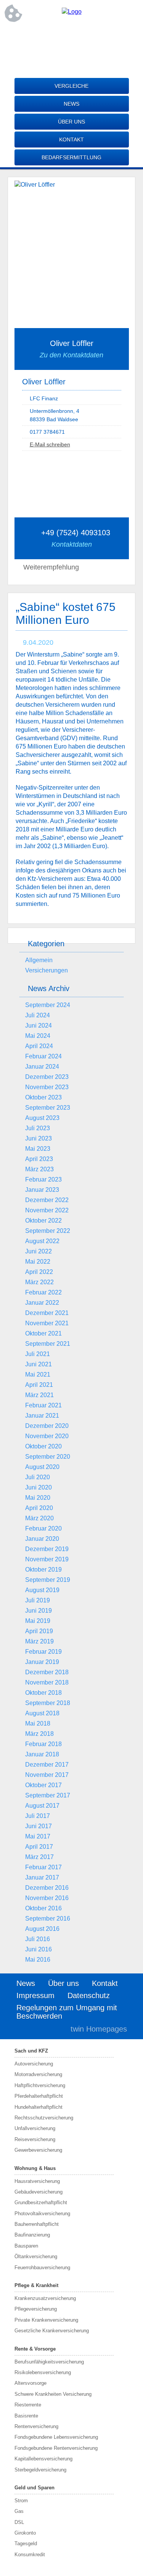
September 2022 (48, 1231)
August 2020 (42, 1467)
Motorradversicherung (38, 2074)
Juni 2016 (39, 1949)
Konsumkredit (30, 2555)
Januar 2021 (42, 1416)
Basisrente (26, 2416)
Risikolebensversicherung (43, 2372)
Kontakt (71, 140)
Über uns (71, 122)
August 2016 (42, 1929)
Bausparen (26, 2246)
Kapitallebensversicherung (43, 2459)
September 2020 (48, 1457)
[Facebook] (72, 37)
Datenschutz (89, 1995)
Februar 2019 (43, 1652)
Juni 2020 (39, 1487)
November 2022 (47, 1210)
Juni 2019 (39, 1611)
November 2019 (47, 1559)
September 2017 (48, 1795)
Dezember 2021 (47, 1313)
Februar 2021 (43, 1405)
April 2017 (39, 1847)
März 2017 (39, 1857)
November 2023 (47, 1087)
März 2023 (39, 1169)
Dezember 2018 (47, 1672)
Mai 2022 (38, 1262)
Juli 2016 (38, 1939)
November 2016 (47, 1898)
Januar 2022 (42, 1303)
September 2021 (48, 1344)
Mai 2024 (38, 1036)
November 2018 (47, 1682)
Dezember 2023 (47, 1077)
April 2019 (39, 1631)
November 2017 (47, 1775)
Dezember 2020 (47, 1426)
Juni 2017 (39, 1826)
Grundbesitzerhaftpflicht (41, 2202)
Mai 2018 (38, 1723)
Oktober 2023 (43, 1097)
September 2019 (48, 1580)
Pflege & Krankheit (36, 2285)
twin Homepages (99, 2029)
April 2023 (39, 1159)
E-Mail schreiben (50, 444)
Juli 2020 (38, 1477)
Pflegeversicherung (36, 2309)
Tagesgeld (26, 2543)
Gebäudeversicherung (39, 2192)
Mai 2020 (38, 1498)
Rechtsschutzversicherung (44, 2118)
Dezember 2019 (47, 1549)
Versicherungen (47, 970)
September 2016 (48, 1919)
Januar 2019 (42, 1662)
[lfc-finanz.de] (72, 12)
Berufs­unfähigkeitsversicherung (49, 2362)
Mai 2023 (38, 1149)
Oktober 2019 (43, 1570)
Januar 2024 (42, 1067)
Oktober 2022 (43, 1221)
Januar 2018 (42, 1754)
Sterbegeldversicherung (40, 2470)
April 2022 (39, 1272)
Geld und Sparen (35, 2488)
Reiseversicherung (35, 2139)
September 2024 (48, 1005)
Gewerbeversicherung (38, 2150)
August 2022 (42, 1241)
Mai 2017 (38, 1836)
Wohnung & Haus (35, 2168)
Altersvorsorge (31, 2383)
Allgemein (39, 960)
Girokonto (25, 2533)
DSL (19, 2522)
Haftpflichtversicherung (40, 2085)
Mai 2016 (38, 1960)
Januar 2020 (42, 1539)
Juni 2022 (39, 1251)
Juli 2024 (38, 1015)
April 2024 (39, 1046)
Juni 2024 (39, 1025)
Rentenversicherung (36, 2426)
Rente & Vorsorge (35, 2349)
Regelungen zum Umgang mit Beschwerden (67, 2012)
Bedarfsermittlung (71, 157)
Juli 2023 (38, 1128)
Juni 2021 (39, 1364)
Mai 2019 (38, 1621)
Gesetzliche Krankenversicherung (52, 2331)
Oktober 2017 (43, 1785)
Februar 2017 (43, 1867)
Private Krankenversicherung (46, 2320)
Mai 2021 (38, 1374)
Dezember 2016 (47, 1888)
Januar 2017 (42, 1877)
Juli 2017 (38, 1816)
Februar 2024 (43, 1056)
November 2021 (47, 1323)
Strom (21, 2501)
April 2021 (39, 1385)
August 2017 (42, 1806)
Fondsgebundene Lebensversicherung (56, 2437)
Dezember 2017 (47, 1765)
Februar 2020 (43, 1528)
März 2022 (39, 1282)
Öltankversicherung (36, 2256)
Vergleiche (71, 86)
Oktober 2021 (43, 1333)
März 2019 (39, 1641)
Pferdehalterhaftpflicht (39, 2096)
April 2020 (39, 1508)
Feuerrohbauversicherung (42, 2267)
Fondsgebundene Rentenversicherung (56, 2448)
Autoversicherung (34, 2064)
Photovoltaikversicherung (42, 2214)
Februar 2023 (43, 1179)
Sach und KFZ (31, 2051)
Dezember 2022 (47, 1200)
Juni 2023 (39, 1138)
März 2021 (39, 1395)
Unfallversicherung (35, 2128)
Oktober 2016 (43, 1908)
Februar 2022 (43, 1292)
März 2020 (39, 1518)
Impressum (35, 1995)
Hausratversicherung (37, 2181)
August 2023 (42, 1118)
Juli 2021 (38, 1354)
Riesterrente (28, 2405)
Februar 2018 (43, 1744)
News (71, 104)
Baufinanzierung (32, 2235)
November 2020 (47, 1436)
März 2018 (39, 1734)
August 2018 (42, 1713)
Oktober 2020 (43, 1446)
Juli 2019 (38, 1600)
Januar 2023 (42, 1190)
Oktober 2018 (43, 1693)
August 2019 (42, 1590)
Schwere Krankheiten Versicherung (53, 2394)
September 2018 (48, 1703)
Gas (19, 2511)
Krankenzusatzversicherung (45, 2298)
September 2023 (48, 1108)
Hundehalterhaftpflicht (39, 2107)
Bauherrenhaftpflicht (37, 2224)
